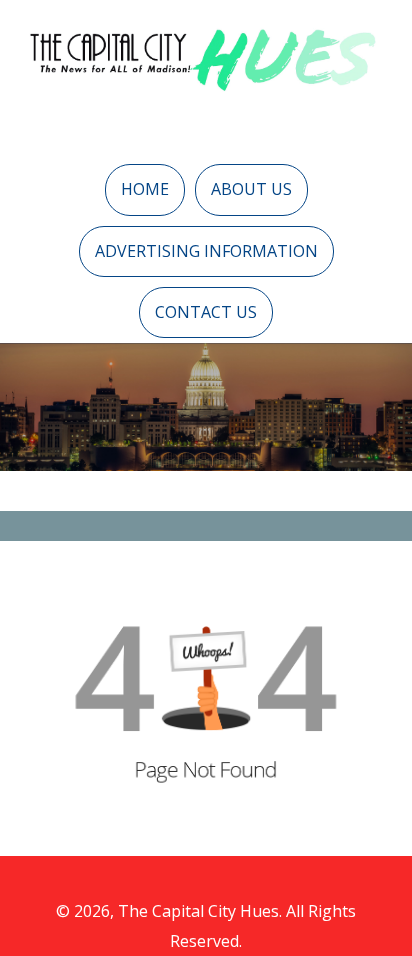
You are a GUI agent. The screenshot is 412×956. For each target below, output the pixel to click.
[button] (145, 189)
